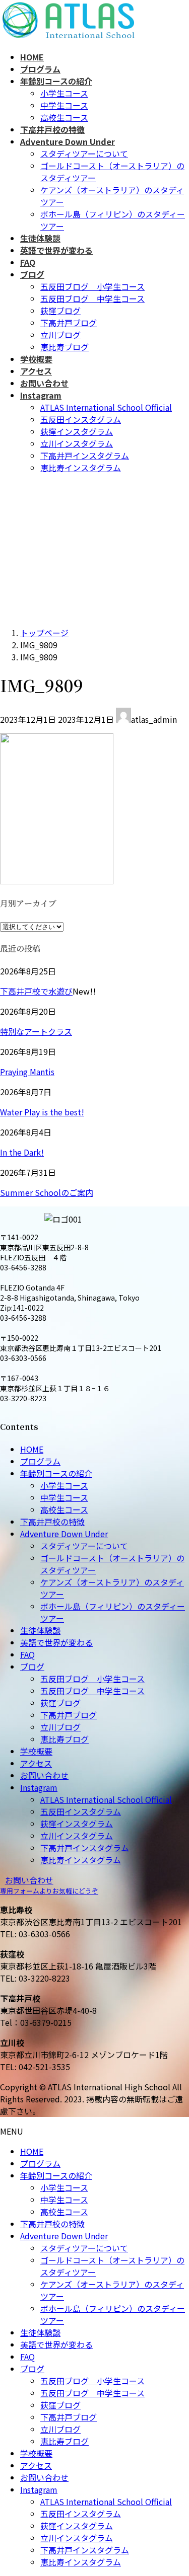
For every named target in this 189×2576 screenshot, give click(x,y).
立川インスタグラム (77, 443)
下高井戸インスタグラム (85, 456)
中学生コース (64, 105)
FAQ (27, 1654)
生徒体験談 (40, 1630)
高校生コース (64, 117)
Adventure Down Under (64, 1534)
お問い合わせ (44, 1775)
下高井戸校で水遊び (36, 991)
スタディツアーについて (84, 154)
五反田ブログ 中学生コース (92, 298)
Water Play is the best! (42, 1112)
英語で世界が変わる (56, 1642)
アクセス (36, 1763)
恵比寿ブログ (65, 347)
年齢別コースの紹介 (56, 1473)
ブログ (32, 1666)
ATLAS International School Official (106, 407)
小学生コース (64, 93)
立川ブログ (60, 335)
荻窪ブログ (60, 311)
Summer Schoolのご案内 (47, 1192)
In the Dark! (22, 1152)
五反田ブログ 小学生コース (92, 286)
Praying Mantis (27, 1072)
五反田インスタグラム (81, 419)
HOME (32, 1449)
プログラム (40, 1461)
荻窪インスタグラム (77, 431)
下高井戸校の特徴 (52, 1522)
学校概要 (36, 1751)
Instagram (39, 1787)
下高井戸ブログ (69, 323)
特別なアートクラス (36, 1031)
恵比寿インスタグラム (81, 468)
